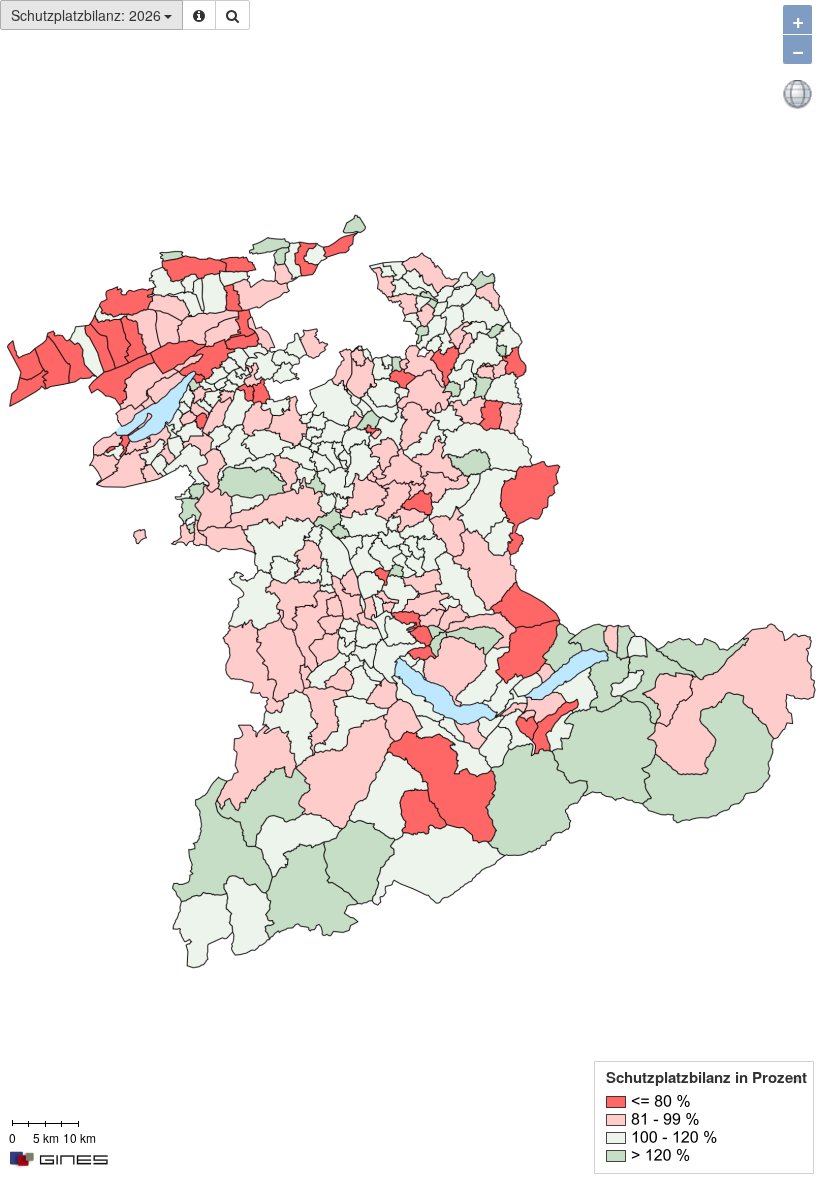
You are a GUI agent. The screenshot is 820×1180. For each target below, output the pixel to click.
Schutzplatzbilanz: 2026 (86, 15)
